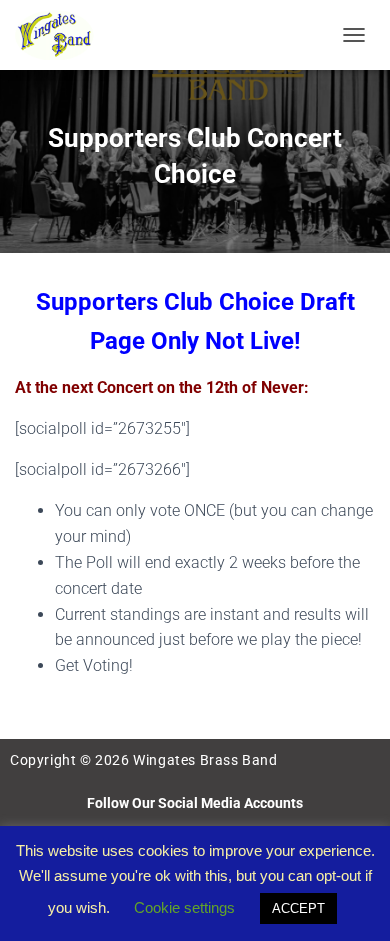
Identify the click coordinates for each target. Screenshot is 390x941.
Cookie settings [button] (184, 907)
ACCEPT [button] (298, 908)
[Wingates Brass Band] (62, 35)
